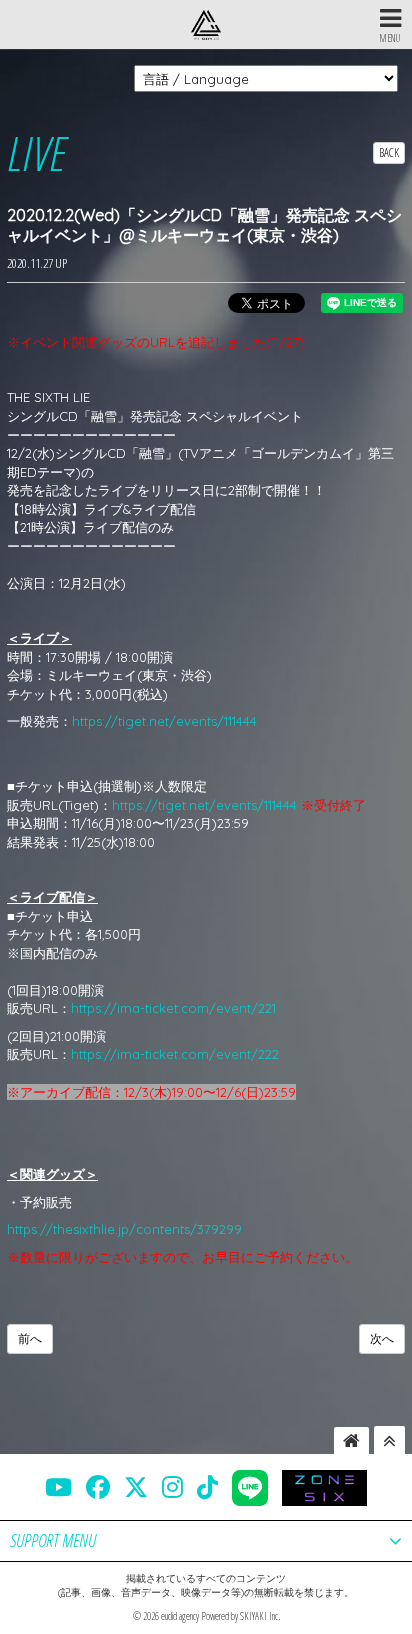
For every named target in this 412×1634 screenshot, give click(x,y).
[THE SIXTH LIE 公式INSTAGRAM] (172, 1487)
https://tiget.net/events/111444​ (164, 721)
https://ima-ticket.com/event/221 (173, 1008)
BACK (389, 152)
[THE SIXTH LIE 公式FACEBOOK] (98, 1487)
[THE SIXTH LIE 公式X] (136, 1487)
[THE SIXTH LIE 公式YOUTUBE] (58, 1487)
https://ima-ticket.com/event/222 (175, 1054)
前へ (30, 1338)
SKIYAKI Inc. (260, 1616)
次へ (382, 1338)
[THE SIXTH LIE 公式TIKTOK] (207, 1487)
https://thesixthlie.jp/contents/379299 (124, 1229)
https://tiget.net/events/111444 (204, 805)
